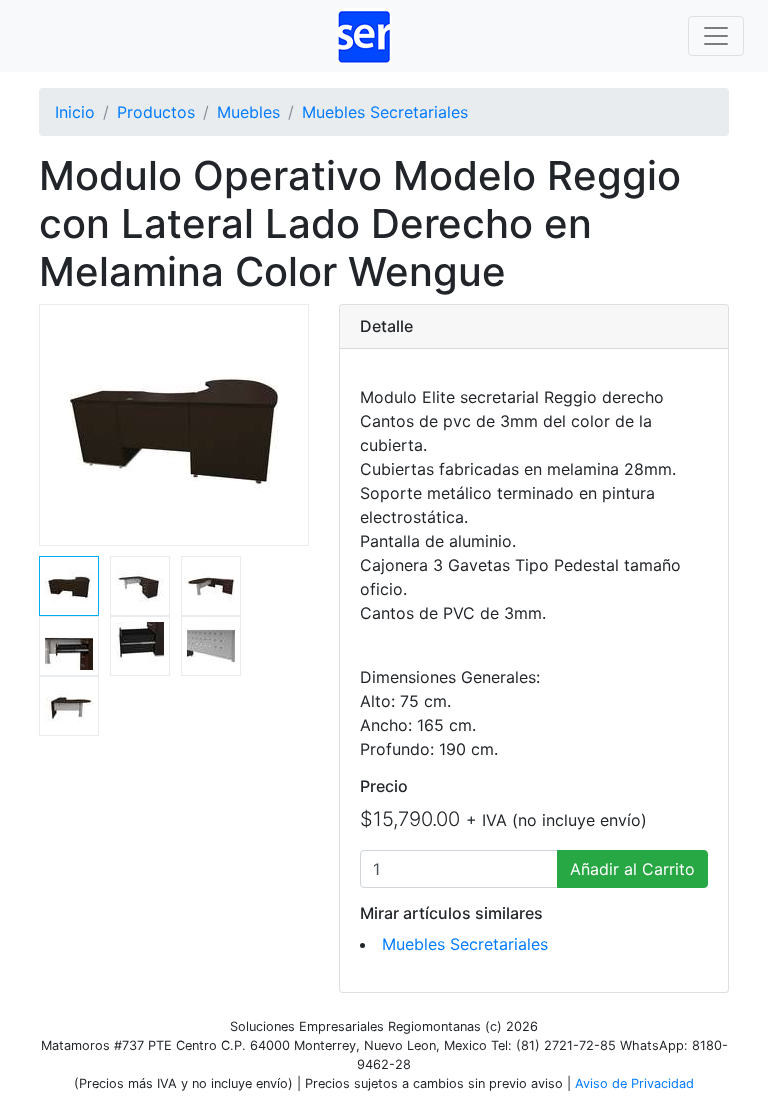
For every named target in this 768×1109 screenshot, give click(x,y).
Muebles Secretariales (465, 944)
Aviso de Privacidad (634, 1083)
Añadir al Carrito (632, 869)
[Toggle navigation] (716, 36)
